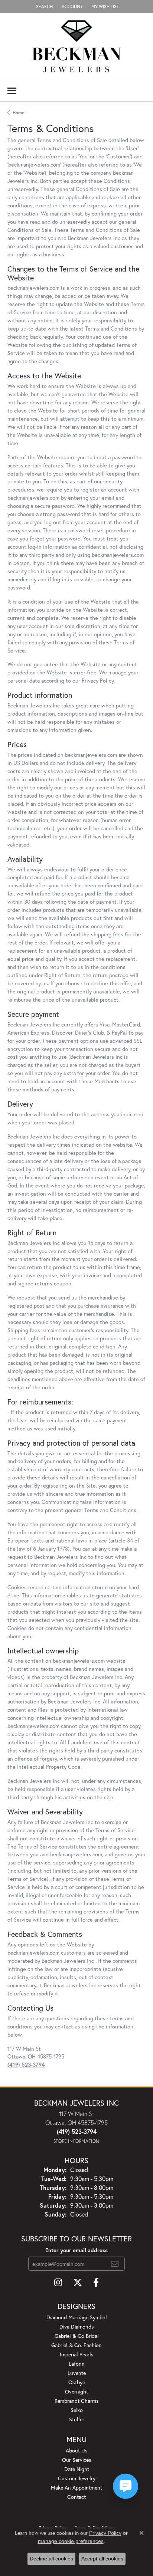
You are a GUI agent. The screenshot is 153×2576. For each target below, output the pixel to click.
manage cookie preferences (71, 2541)
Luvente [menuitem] (77, 2373)
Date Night (77, 2469)
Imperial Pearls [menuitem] (77, 2354)
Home (18, 113)
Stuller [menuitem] (77, 2419)
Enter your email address (76, 2250)
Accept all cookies (102, 2559)
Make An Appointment (76, 2488)
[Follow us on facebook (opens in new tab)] (96, 2283)
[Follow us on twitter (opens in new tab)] (78, 2283)
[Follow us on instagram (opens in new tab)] (58, 2283)
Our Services (77, 2460)
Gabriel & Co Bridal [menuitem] (77, 2336)
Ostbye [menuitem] (77, 2382)
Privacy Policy (105, 2533)
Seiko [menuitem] (77, 2410)
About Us (77, 2450)
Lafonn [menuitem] (77, 2364)
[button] (44, 6)
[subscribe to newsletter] (115, 2264)
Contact (76, 2497)
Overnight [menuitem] (76, 2391)
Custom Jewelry (77, 2478)
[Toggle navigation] (12, 91)
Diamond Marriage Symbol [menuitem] (77, 2317)
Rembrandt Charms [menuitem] (77, 2401)
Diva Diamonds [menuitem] (77, 2327)
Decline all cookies (51, 2559)
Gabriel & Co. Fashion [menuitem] (76, 2345)
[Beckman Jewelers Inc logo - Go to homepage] (76, 46)
